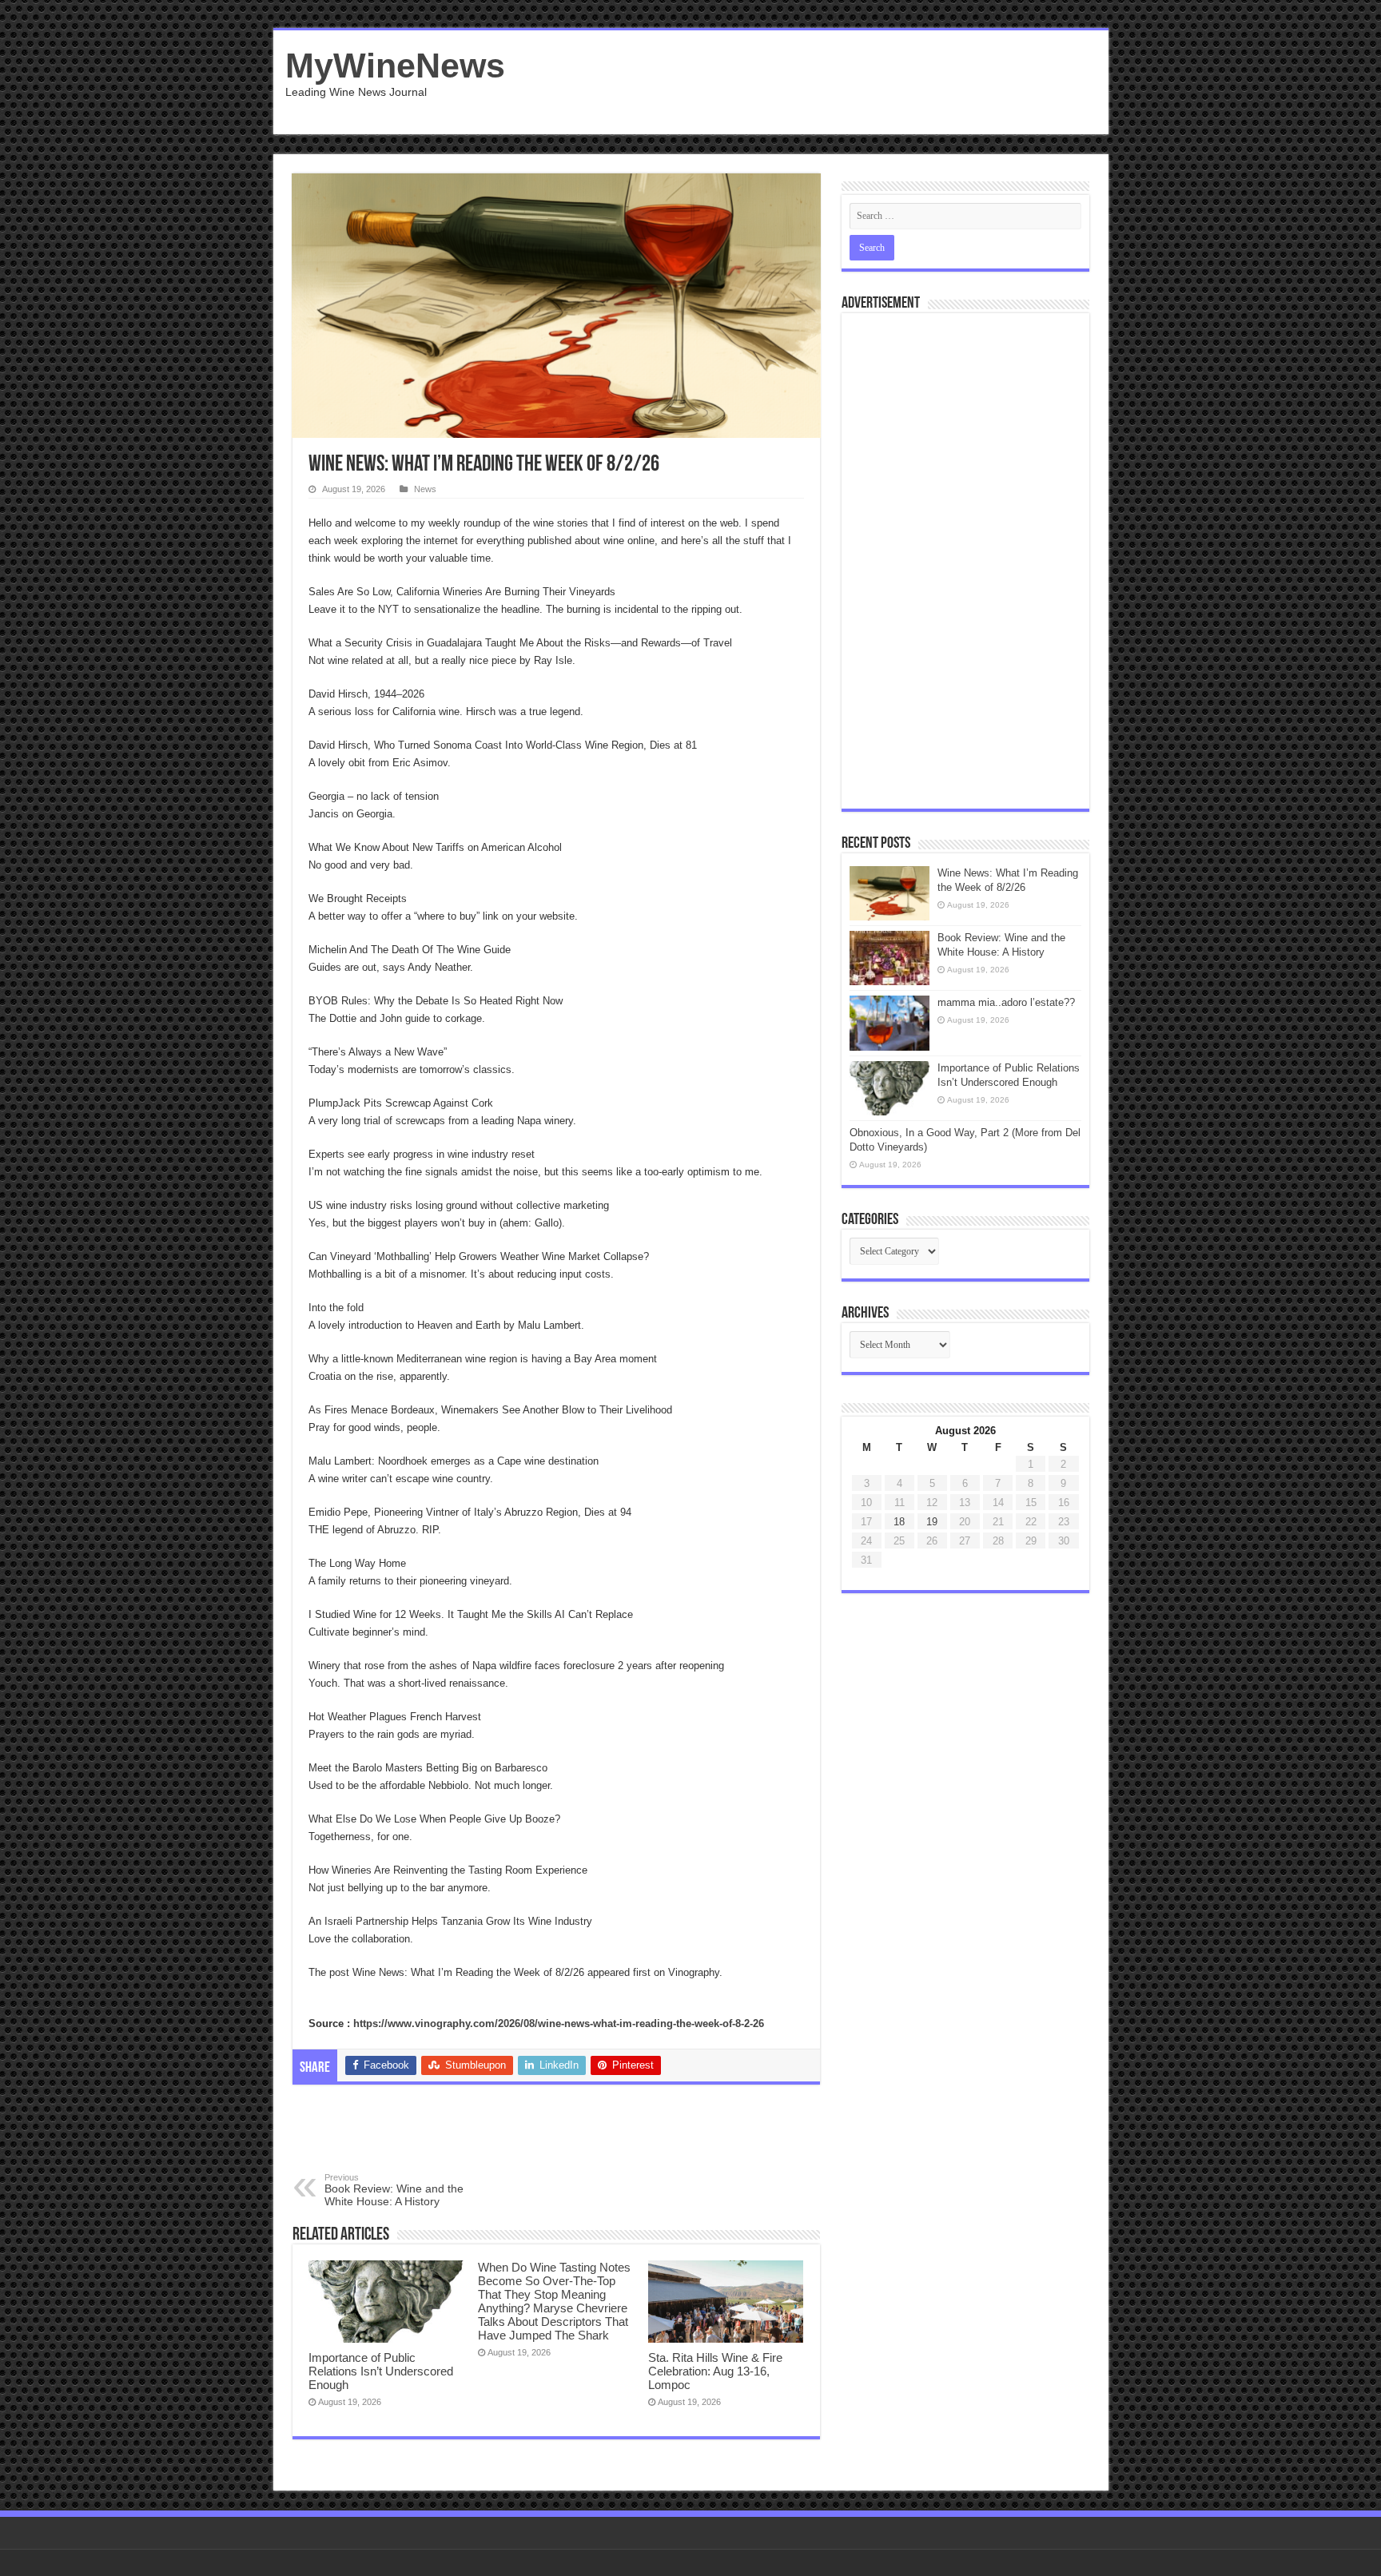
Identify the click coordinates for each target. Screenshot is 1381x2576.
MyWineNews (395, 66)
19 (932, 1522)
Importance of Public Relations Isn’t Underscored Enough (381, 2371)
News (425, 489)
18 (899, 1522)
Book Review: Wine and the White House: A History (394, 2190)
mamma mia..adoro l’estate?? (1006, 1002)
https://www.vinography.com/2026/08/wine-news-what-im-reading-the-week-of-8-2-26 (559, 2023)
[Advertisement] (806, 82)
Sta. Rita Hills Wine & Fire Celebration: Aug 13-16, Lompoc (715, 2371)
